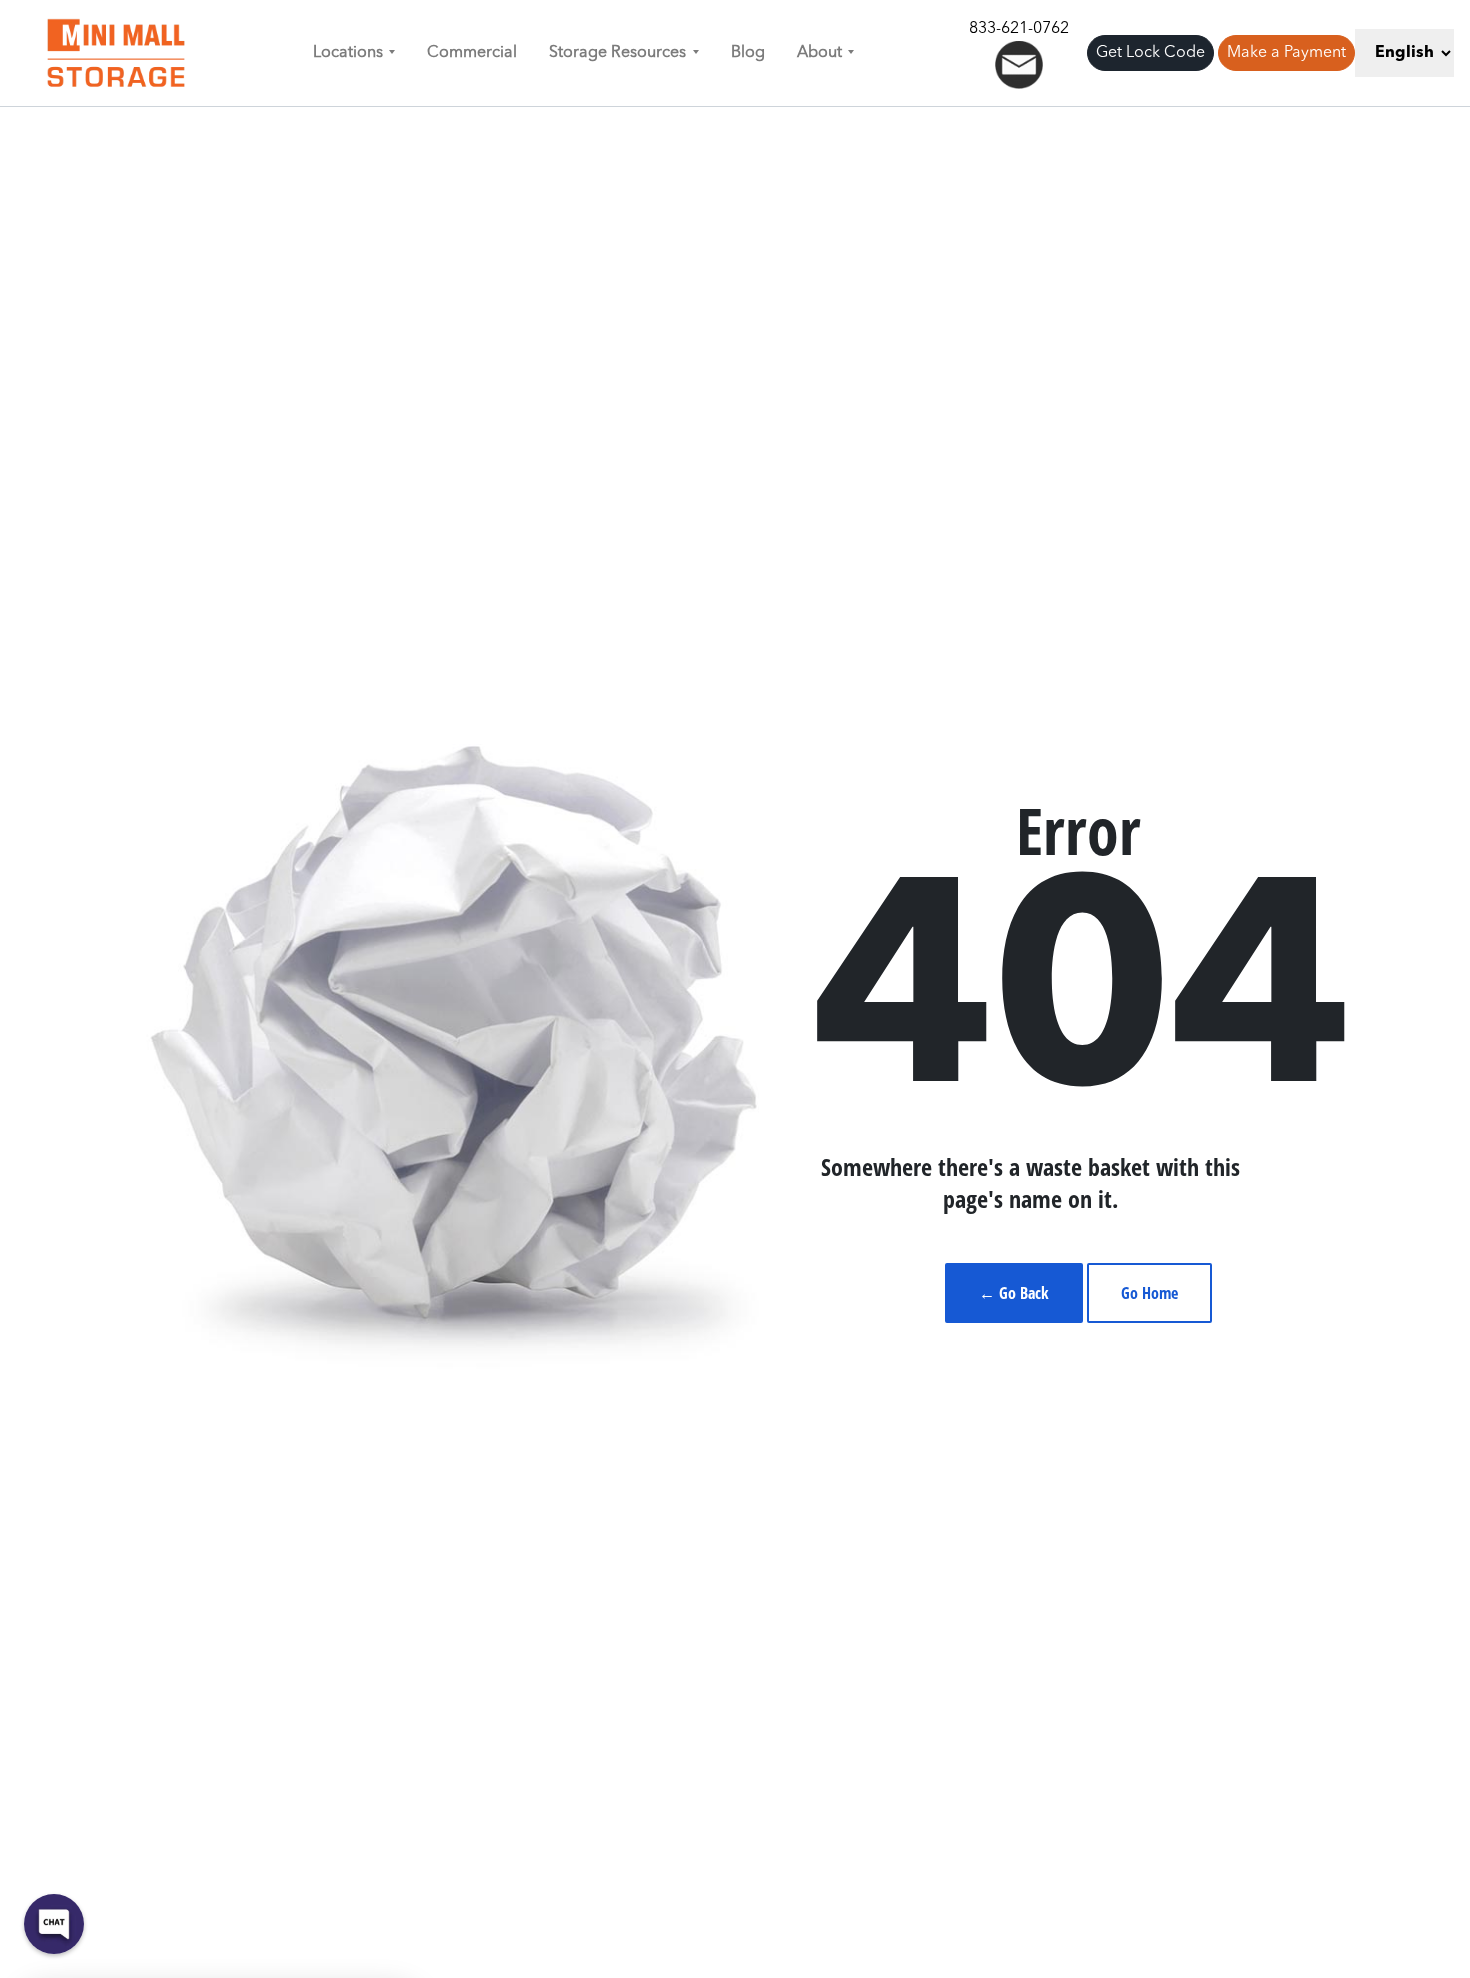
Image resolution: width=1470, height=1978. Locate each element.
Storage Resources (617, 53)
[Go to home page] (116, 53)
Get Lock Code (1150, 53)
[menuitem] (354, 52)
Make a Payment (1286, 53)
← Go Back (1014, 1293)
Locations (348, 53)
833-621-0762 (1019, 29)
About (819, 53)
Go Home (1149, 1293)
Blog (748, 53)
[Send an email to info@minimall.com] (1019, 65)
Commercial (472, 53)
